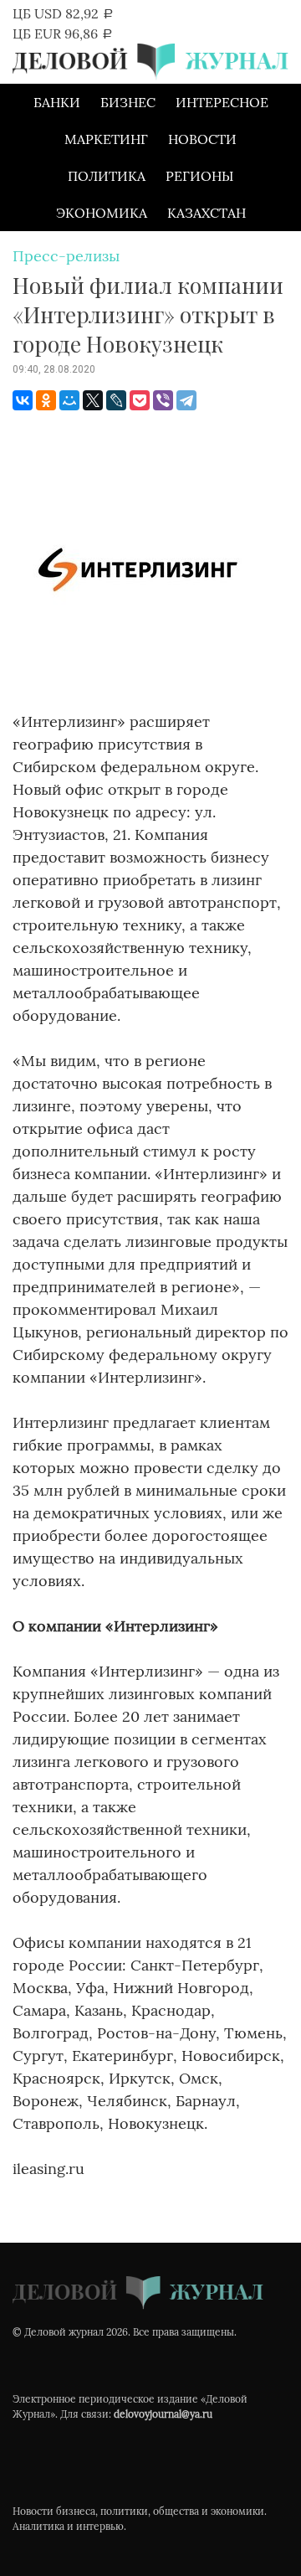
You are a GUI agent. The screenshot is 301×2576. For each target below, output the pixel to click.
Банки (57, 102)
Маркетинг (106, 139)
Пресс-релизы (66, 256)
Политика (107, 176)
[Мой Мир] (69, 400)
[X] (93, 400)
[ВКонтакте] (23, 400)
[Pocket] (140, 400)
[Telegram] (186, 400)
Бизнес (128, 102)
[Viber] (163, 400)
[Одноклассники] (46, 400)
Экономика (102, 213)
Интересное (222, 102)
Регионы (199, 176)
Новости (202, 139)
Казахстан (207, 213)
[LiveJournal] (116, 400)
